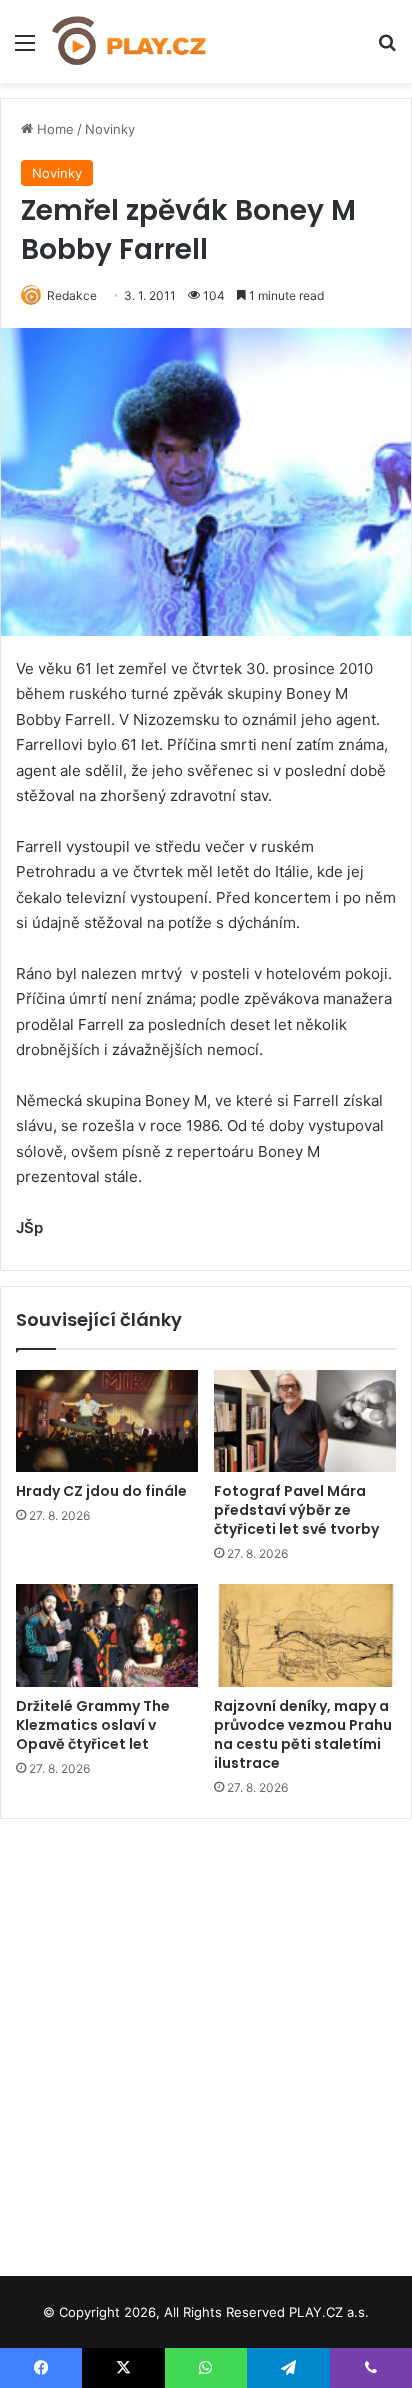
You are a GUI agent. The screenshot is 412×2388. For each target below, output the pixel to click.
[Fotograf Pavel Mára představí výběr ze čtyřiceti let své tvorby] (305, 1421)
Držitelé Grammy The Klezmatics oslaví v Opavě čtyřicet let (93, 1725)
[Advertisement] (206, 2040)
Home (53, 129)
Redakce (72, 295)
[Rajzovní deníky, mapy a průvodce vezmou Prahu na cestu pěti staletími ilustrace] (305, 1635)
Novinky (110, 129)
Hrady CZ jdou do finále (101, 1491)
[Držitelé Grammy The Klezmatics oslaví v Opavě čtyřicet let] (107, 1635)
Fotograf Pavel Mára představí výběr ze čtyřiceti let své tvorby (296, 1510)
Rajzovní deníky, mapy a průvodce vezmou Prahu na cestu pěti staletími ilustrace (303, 1734)
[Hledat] (387, 49)
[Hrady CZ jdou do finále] (107, 1421)
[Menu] (25, 49)
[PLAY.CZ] (130, 41)
